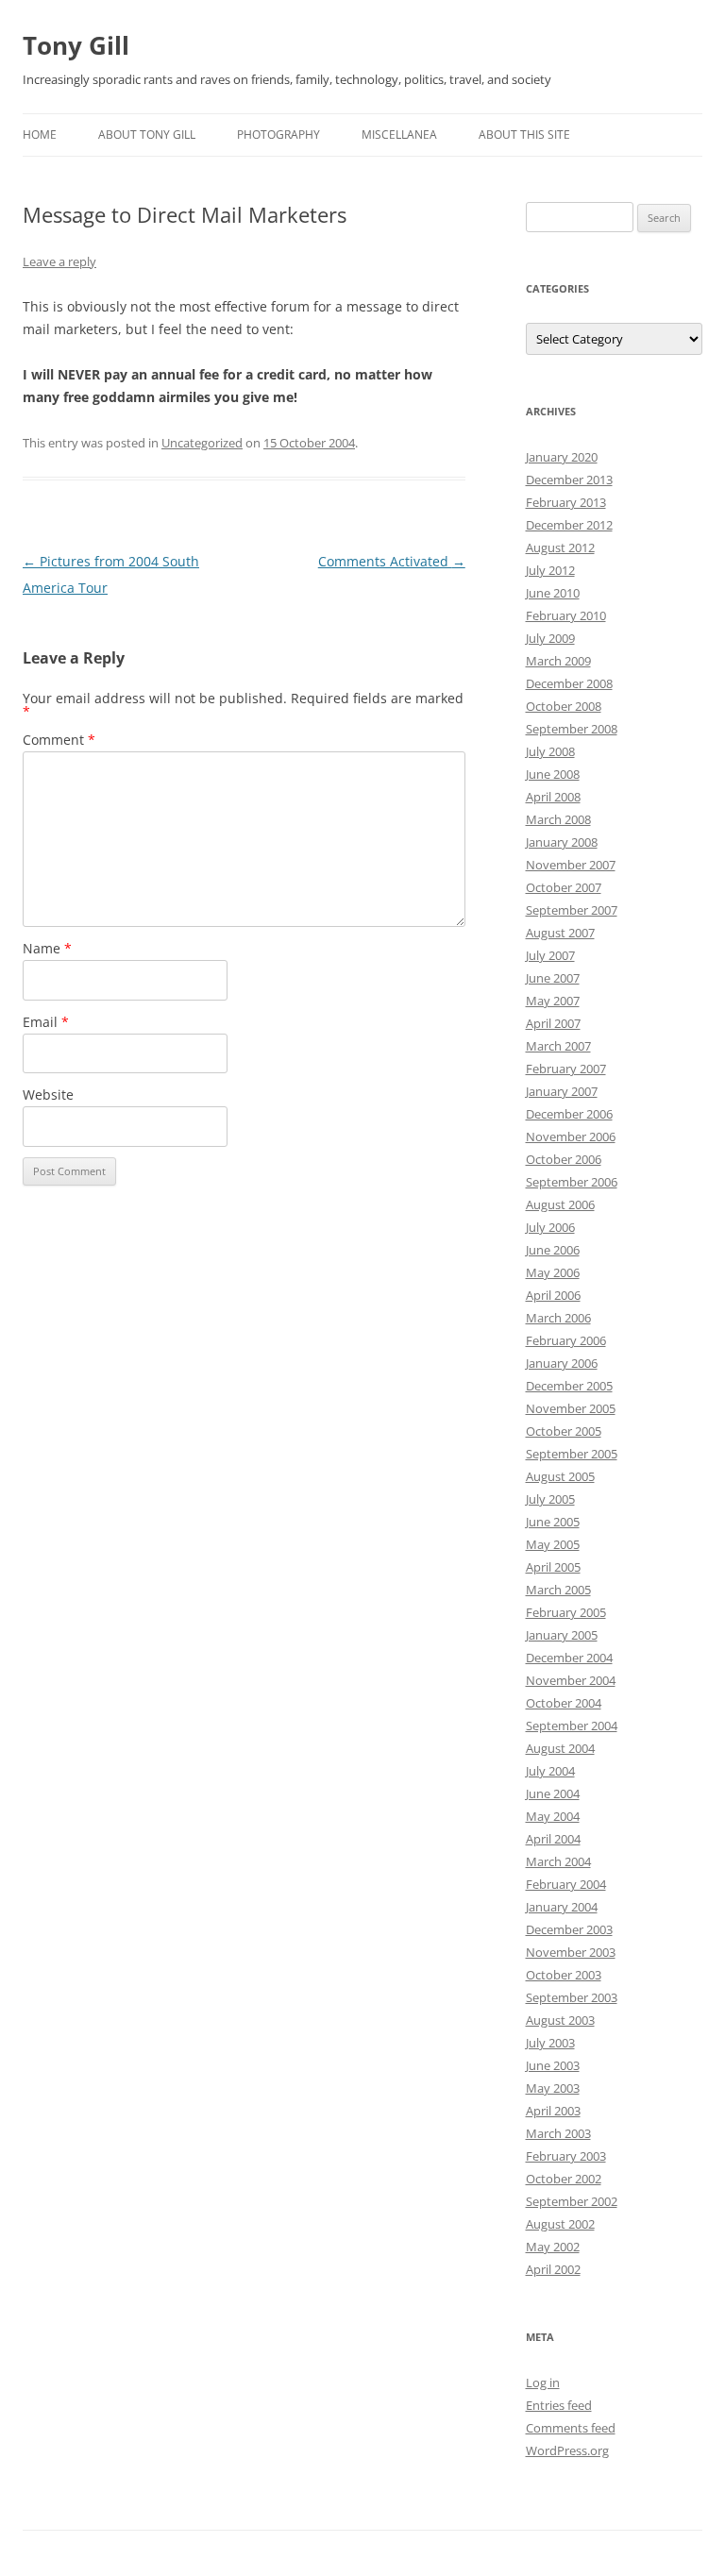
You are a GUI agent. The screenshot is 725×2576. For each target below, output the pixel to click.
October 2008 (564, 706)
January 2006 (562, 1363)
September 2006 (572, 1182)
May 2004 (553, 1816)
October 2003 (564, 1975)
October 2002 (564, 2179)
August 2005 (560, 1476)
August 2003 (560, 2020)
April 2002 (553, 2269)
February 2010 (566, 615)
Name (47, 948)
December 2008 (569, 683)
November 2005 (571, 1408)
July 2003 (550, 2043)
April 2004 (553, 1839)
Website (48, 1094)
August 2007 (560, 933)
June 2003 (553, 2065)
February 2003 (566, 2156)
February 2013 (566, 502)
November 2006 (571, 1136)
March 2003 (558, 2133)
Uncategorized (202, 443)
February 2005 (566, 1612)
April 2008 (553, 797)
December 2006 (569, 1114)
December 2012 (569, 525)
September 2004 (572, 1726)
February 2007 (566, 1069)
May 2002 (553, 2247)
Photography (278, 135)
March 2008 (558, 819)
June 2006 (553, 1250)
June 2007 (553, 978)
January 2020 (562, 457)
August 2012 (560, 547)
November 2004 (571, 1680)
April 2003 (553, 2111)
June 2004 (553, 1793)
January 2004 (562, 1907)
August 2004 (560, 1748)
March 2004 (558, 1861)
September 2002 (572, 2201)
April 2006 (553, 1295)
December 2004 (569, 1658)
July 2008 (550, 751)
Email (46, 1022)
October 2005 (564, 1431)
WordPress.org (567, 2450)
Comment (59, 740)
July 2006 (550, 1227)
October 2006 (564, 1159)
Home (40, 135)
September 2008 (572, 729)
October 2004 (564, 1703)
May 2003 (553, 2088)
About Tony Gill (147, 135)
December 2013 (569, 480)
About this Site (524, 135)
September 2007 (572, 910)
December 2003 (569, 1929)
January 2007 (562, 1091)
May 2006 (553, 1272)
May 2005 (553, 1544)
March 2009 (558, 661)
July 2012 (550, 570)
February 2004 (566, 1884)
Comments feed (571, 2428)
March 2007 (558, 1046)
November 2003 (571, 1952)
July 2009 (550, 638)
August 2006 (560, 1204)
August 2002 (560, 2224)
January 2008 (562, 842)
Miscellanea (399, 135)
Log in (543, 2382)
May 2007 (553, 1001)
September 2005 (572, 1454)
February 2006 (566, 1340)
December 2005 (569, 1386)
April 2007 (553, 1023)
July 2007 (550, 955)
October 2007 (564, 887)
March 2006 (558, 1318)
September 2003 (572, 1997)
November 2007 (571, 865)
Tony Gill (76, 45)
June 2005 (553, 1522)
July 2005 (550, 1499)
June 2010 (553, 593)
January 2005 (562, 1635)
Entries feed (559, 2405)
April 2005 (553, 1567)
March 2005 (558, 1590)
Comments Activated (392, 561)
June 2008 (553, 774)
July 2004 (550, 1771)
